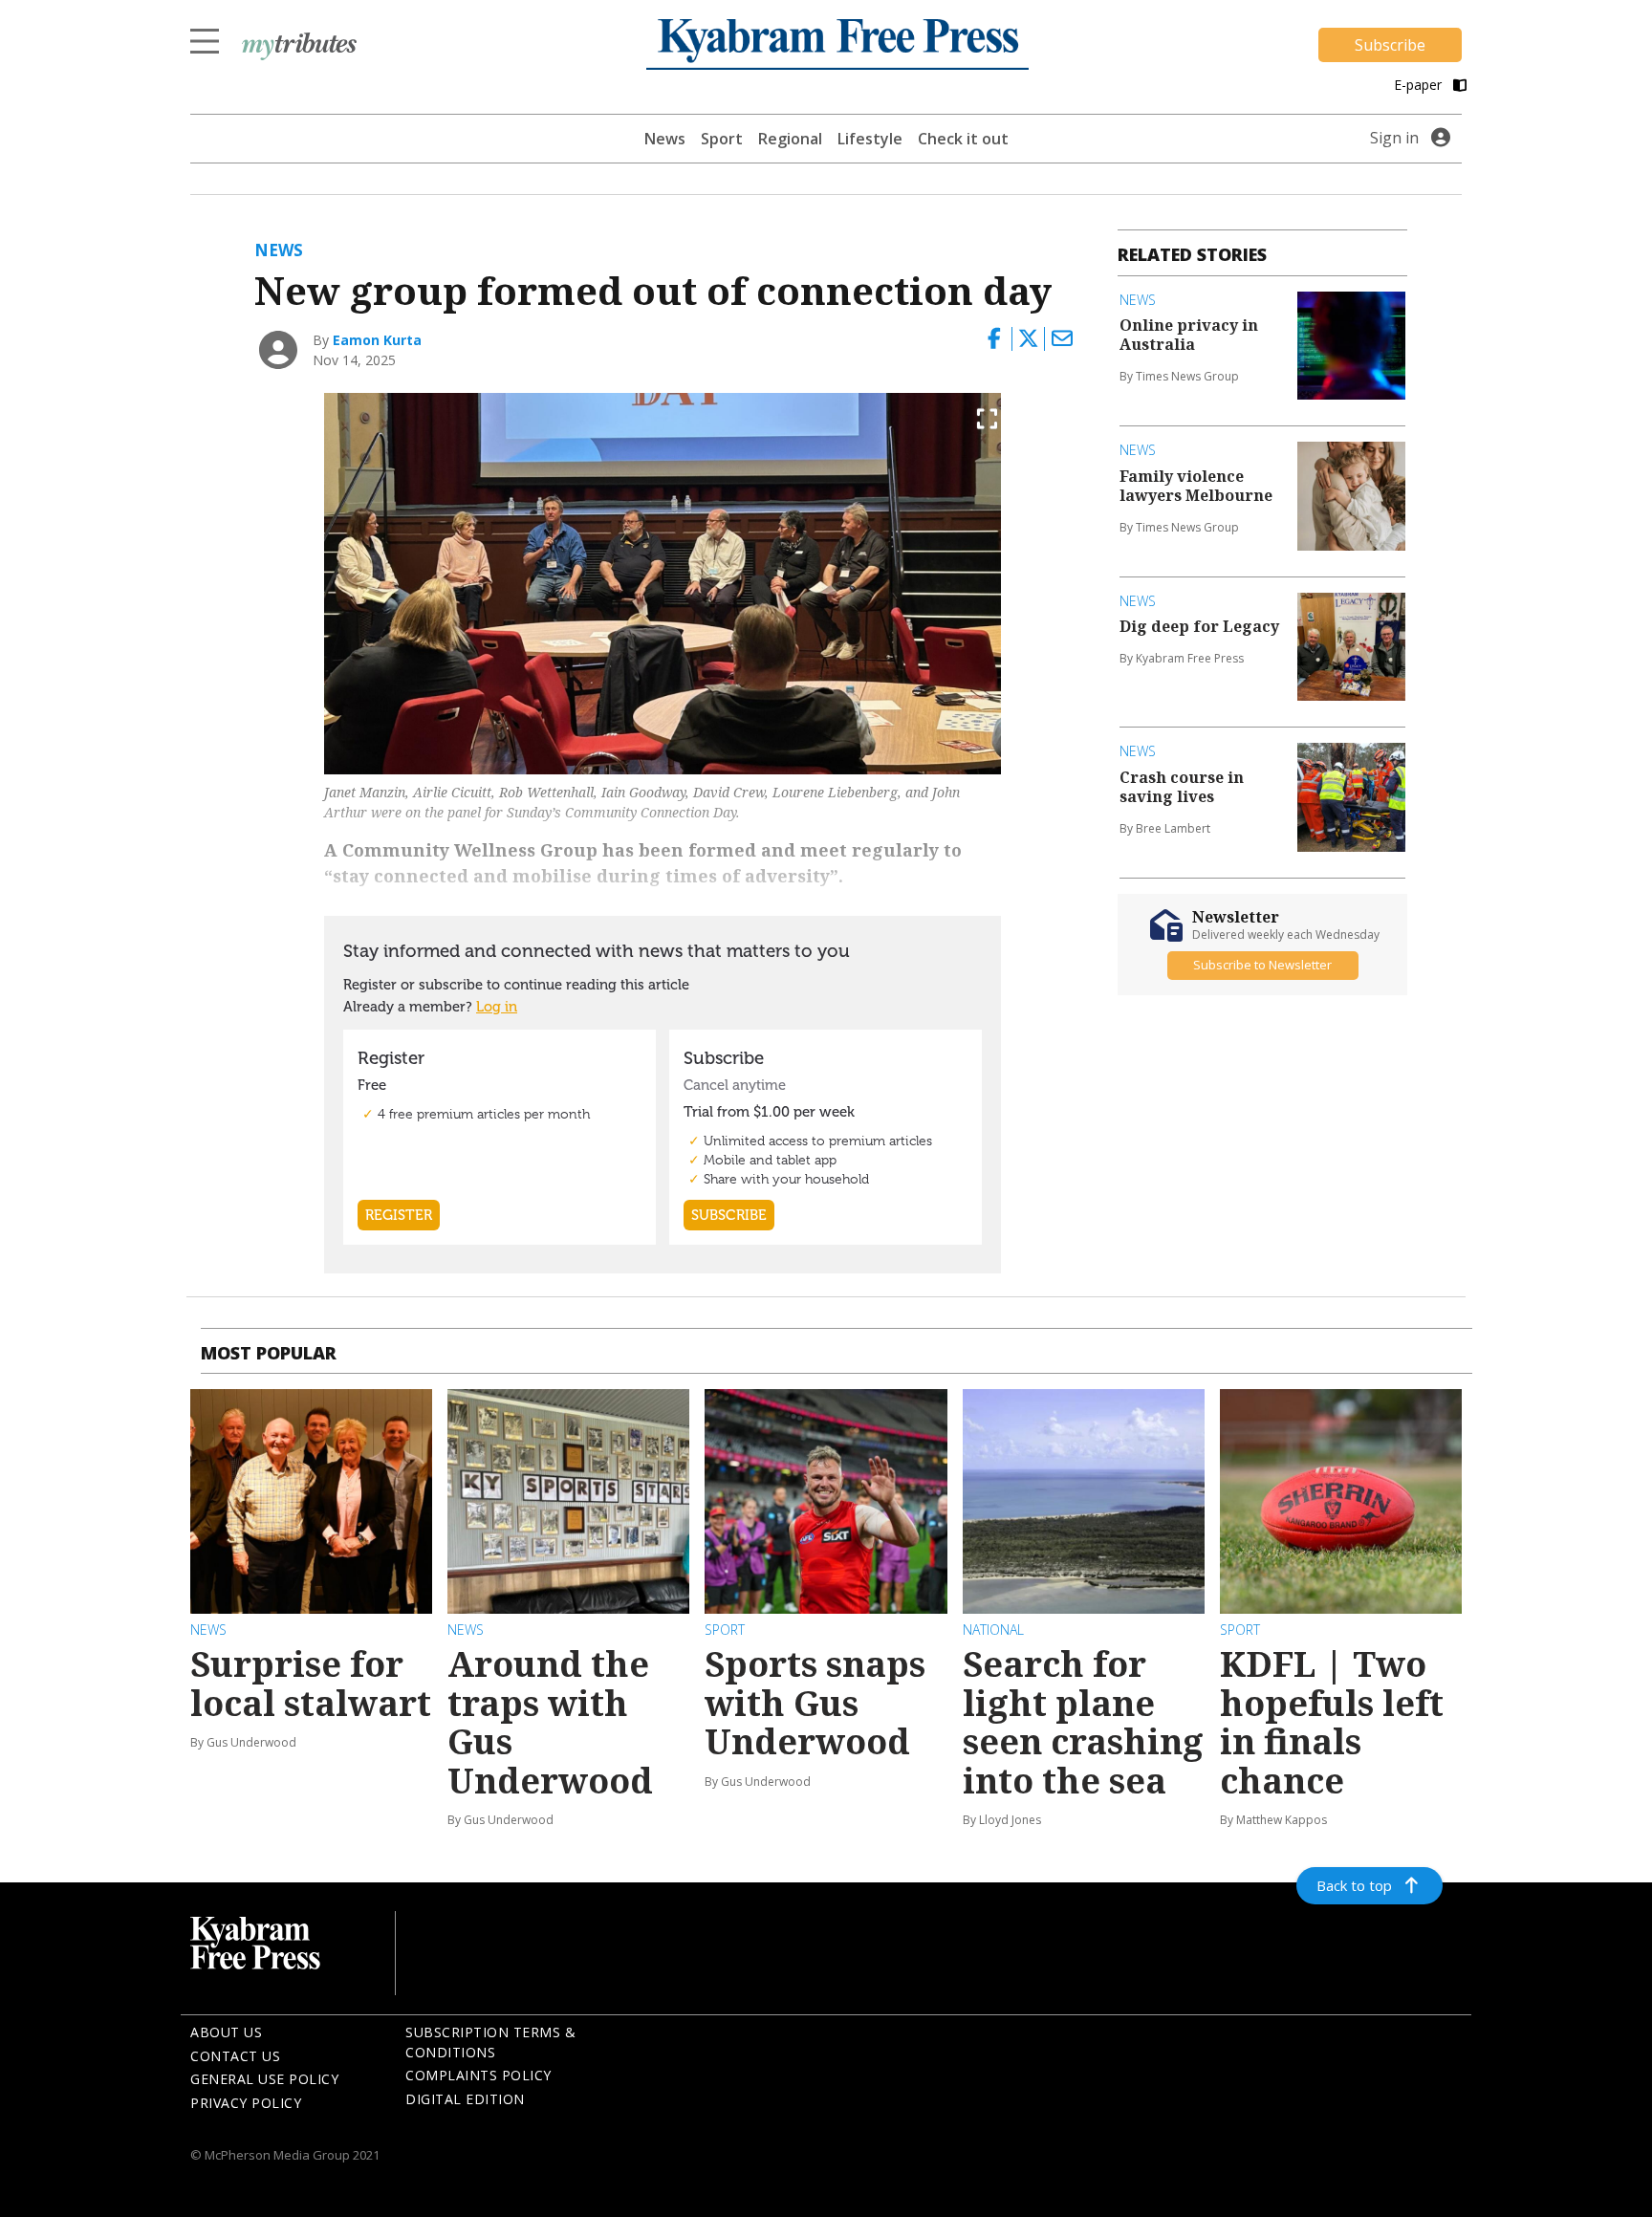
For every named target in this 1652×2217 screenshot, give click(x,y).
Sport (722, 139)
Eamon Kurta (377, 340)
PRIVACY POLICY (246, 2103)
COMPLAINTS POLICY (478, 2075)
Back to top (1354, 1885)
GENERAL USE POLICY (264, 2079)
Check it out (963, 139)
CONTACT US (235, 2056)
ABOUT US (226, 2032)
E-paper (1420, 85)
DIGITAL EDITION (465, 2099)
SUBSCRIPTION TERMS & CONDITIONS (490, 2042)
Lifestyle (870, 139)
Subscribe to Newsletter (1262, 965)
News (665, 139)
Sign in (1394, 138)
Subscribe (1390, 45)
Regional (790, 139)
